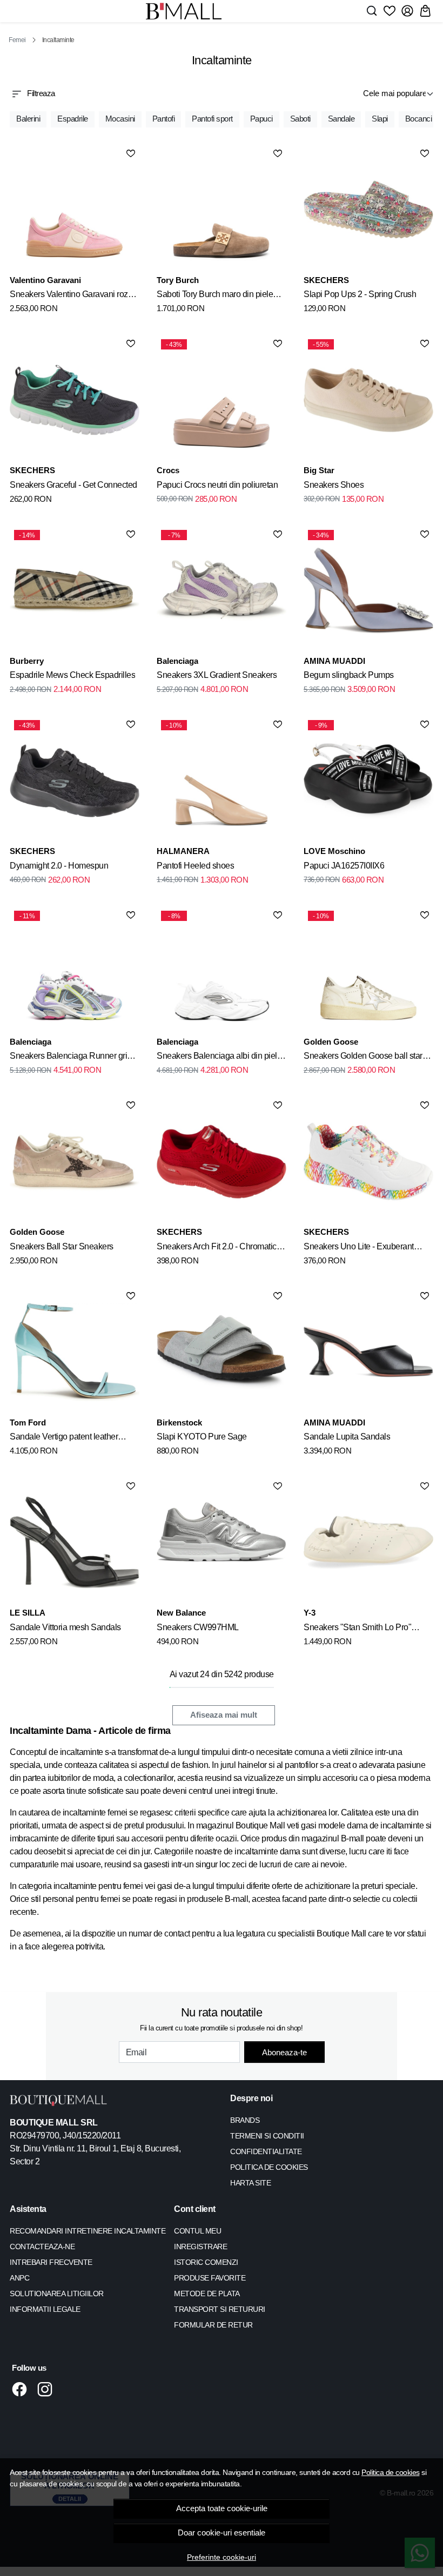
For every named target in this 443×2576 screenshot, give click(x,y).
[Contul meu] (407, 11)
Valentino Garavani (45, 280)
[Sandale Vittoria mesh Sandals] (75, 1542)
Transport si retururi (220, 2309)
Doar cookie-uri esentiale (222, 2533)
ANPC (19, 2278)
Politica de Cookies (269, 2167)
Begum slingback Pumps (349, 675)
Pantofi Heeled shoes (195, 866)
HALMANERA (183, 851)
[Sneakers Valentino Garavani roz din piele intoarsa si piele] (75, 210)
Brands (245, 2120)
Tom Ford (28, 1422)
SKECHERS (326, 280)
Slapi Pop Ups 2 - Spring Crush (360, 294)
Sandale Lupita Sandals (347, 1437)
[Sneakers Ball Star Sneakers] (75, 1161)
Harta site (250, 2183)
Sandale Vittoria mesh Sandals (65, 1627)
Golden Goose (331, 1042)
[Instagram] (48, 2389)
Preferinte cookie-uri (222, 2557)
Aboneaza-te (284, 2052)
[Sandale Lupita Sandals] (368, 1352)
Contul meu (197, 2231)
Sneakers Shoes (334, 485)
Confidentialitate (266, 2151)
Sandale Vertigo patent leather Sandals (64, 1438)
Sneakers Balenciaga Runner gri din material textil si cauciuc (68, 1058)
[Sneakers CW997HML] (222, 1542)
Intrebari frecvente (51, 2262)
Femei (17, 40)
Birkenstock (179, 1422)
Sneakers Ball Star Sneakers (62, 1246)
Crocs (168, 470)
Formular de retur (213, 2325)
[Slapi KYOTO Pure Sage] (222, 1352)
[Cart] (425, 11)
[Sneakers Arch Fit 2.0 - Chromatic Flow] (222, 1161)
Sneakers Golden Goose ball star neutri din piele (363, 1058)
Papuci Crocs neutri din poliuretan (217, 485)
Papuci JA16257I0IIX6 (344, 866)
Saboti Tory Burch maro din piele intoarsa (215, 296)
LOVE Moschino (334, 851)
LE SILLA (28, 1613)
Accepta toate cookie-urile (222, 2508)
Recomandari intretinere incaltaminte (88, 2231)
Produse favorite (210, 2278)
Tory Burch (178, 280)
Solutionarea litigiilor (57, 2293)
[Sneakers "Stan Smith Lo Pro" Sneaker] (368, 1542)
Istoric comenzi (206, 2262)
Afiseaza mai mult (224, 1715)
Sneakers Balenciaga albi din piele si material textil (219, 1058)
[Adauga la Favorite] (131, 153)
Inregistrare (200, 2247)
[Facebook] (22, 2389)
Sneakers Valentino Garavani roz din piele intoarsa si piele (69, 296)
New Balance (181, 1613)
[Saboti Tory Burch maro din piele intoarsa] (222, 210)
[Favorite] (390, 11)
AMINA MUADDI (334, 661)
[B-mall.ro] (184, 11)
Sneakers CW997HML (198, 1627)
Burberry (27, 661)
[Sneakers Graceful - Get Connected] (75, 400)
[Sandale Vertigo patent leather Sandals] (75, 1352)
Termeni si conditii (267, 2136)
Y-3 (310, 1613)
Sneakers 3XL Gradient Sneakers (217, 675)
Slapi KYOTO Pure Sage (202, 1437)
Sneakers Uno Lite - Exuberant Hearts (359, 1248)
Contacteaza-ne (42, 2247)
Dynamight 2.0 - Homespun (59, 866)
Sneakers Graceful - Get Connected (73, 485)
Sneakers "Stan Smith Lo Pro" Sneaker (357, 1629)
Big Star (319, 470)
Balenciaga (177, 661)
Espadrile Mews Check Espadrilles (72, 675)
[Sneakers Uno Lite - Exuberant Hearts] (368, 1161)
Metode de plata (207, 2293)
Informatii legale (45, 2309)
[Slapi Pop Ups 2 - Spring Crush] (368, 210)
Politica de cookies (391, 2472)
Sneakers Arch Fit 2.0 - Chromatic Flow (217, 1248)
